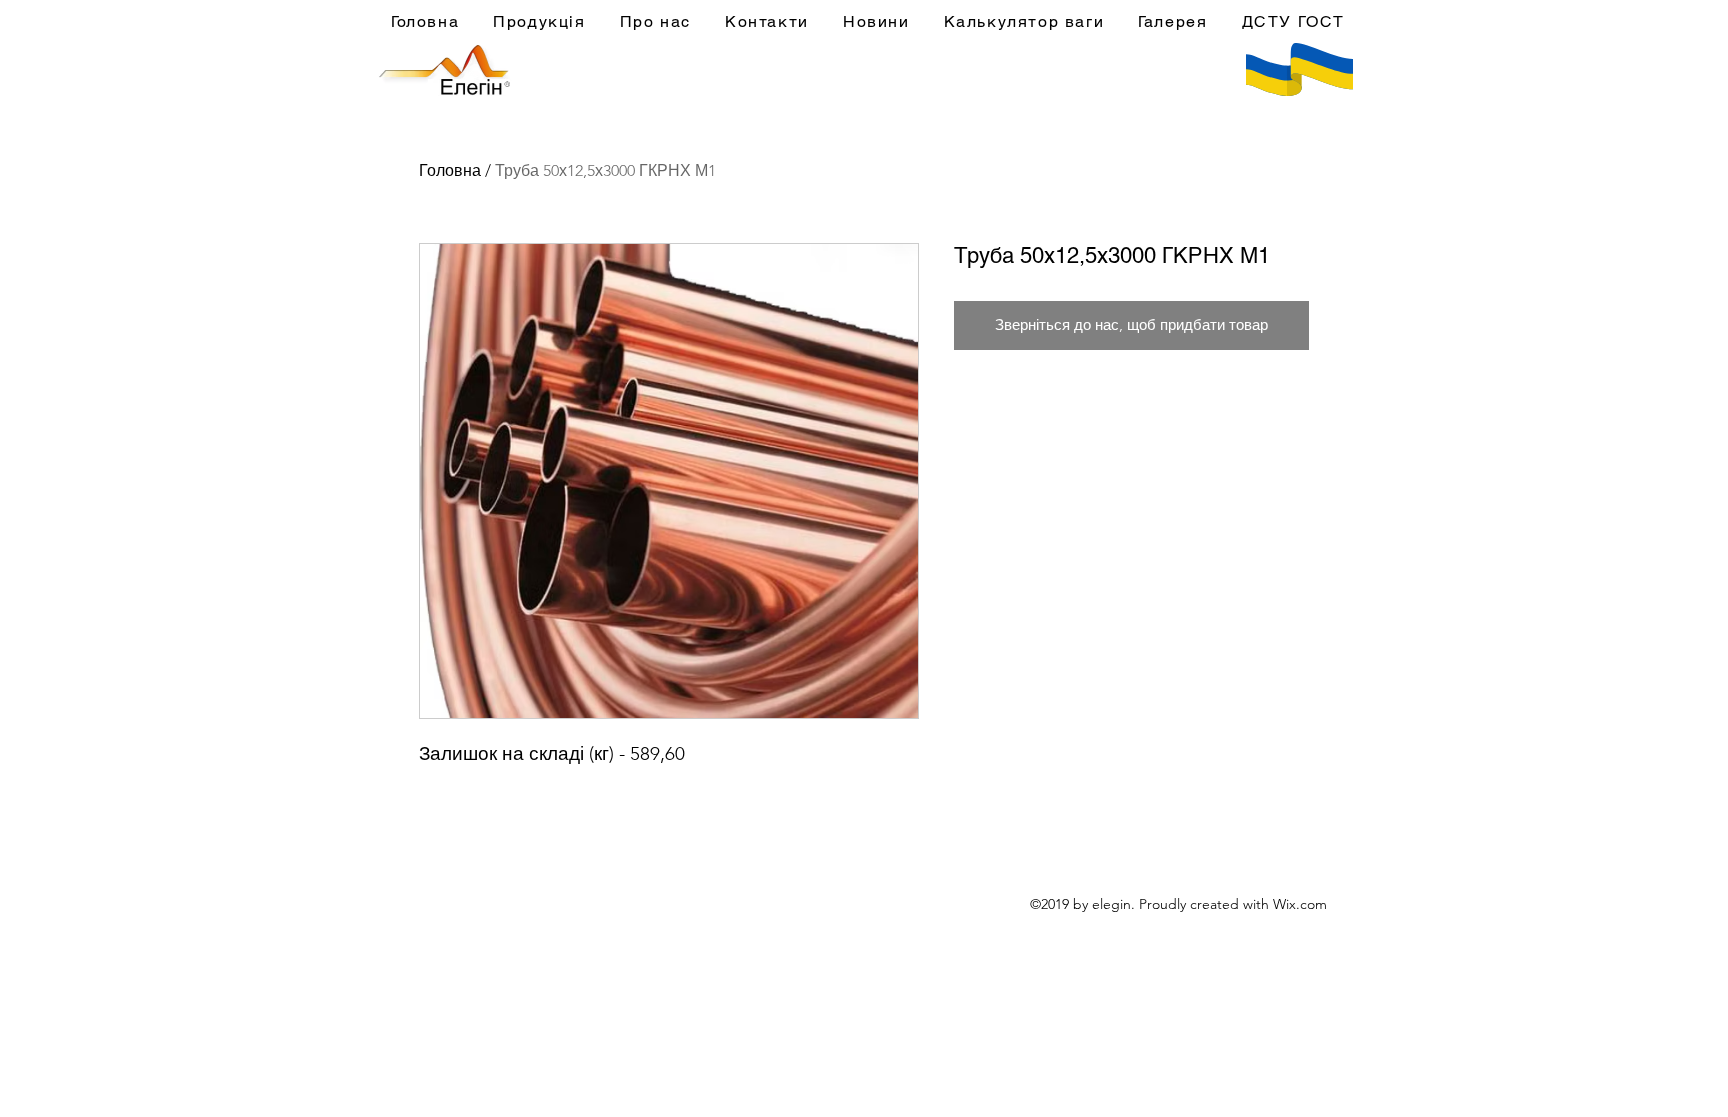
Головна (450, 170)
